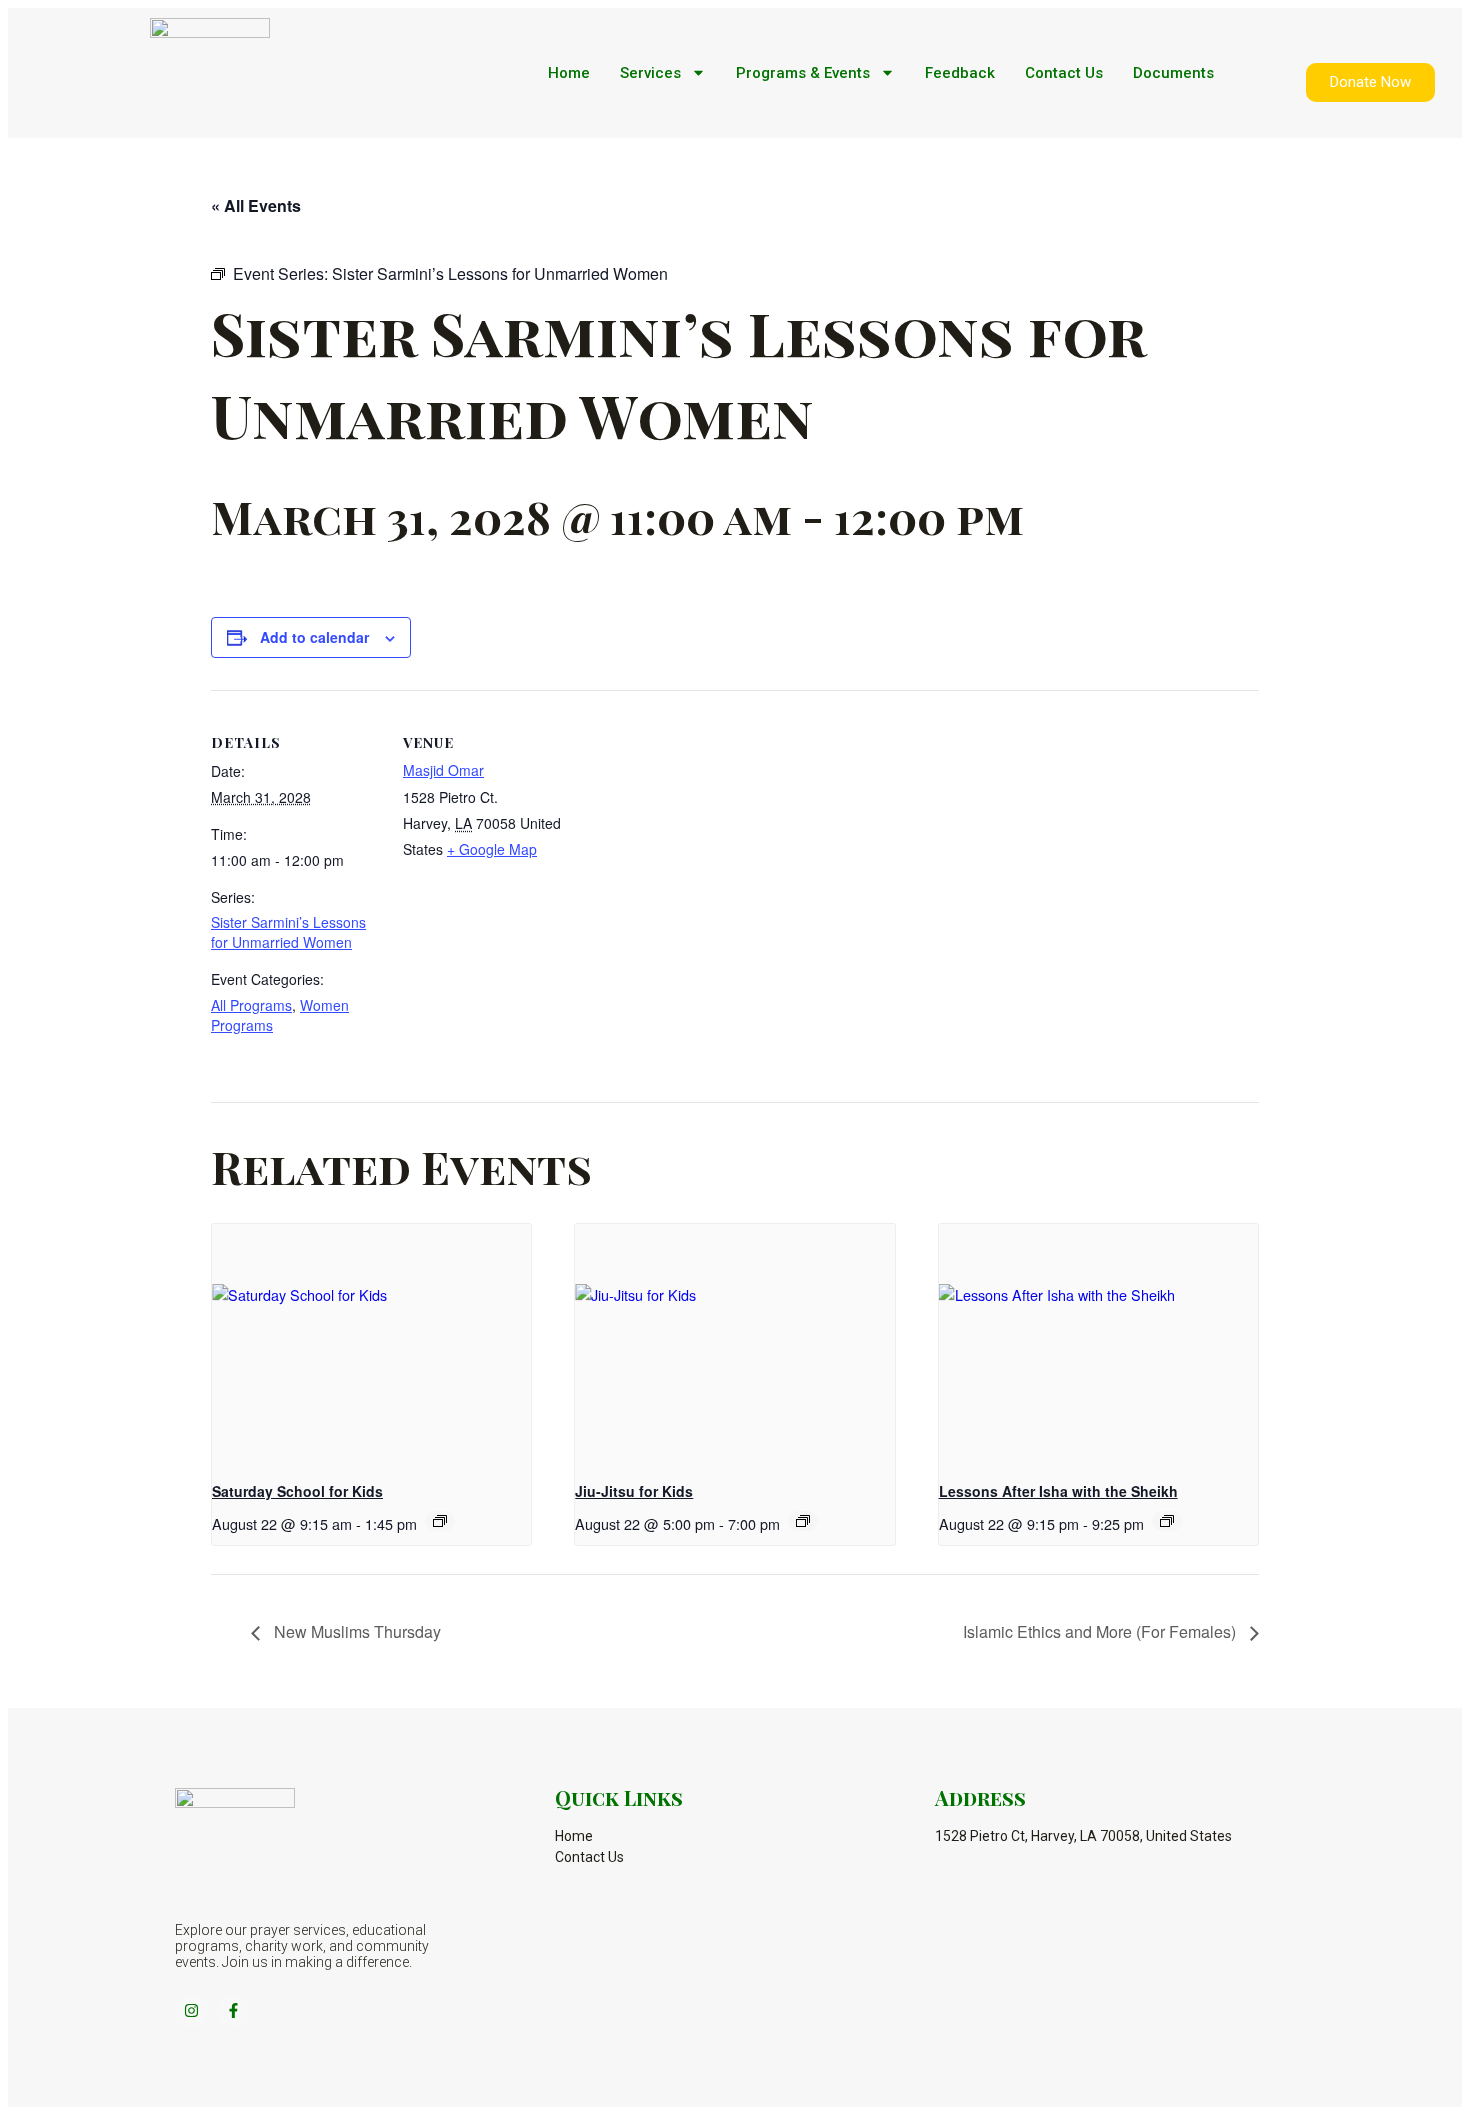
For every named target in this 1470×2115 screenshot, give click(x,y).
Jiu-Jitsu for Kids (634, 1491)
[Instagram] (191, 2010)
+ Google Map (492, 849)
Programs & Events (803, 73)
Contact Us (1064, 73)
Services (650, 73)
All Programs (251, 1005)
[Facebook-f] (233, 2010)
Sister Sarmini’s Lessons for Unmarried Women (288, 932)
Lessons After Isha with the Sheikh (1058, 1491)
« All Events (256, 205)
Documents (1173, 73)
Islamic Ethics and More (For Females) (1101, 1631)
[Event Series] (440, 1521)
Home (569, 73)
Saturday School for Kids (297, 1491)
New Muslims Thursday (355, 1631)
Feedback (960, 73)
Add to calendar (314, 637)
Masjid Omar (443, 770)
